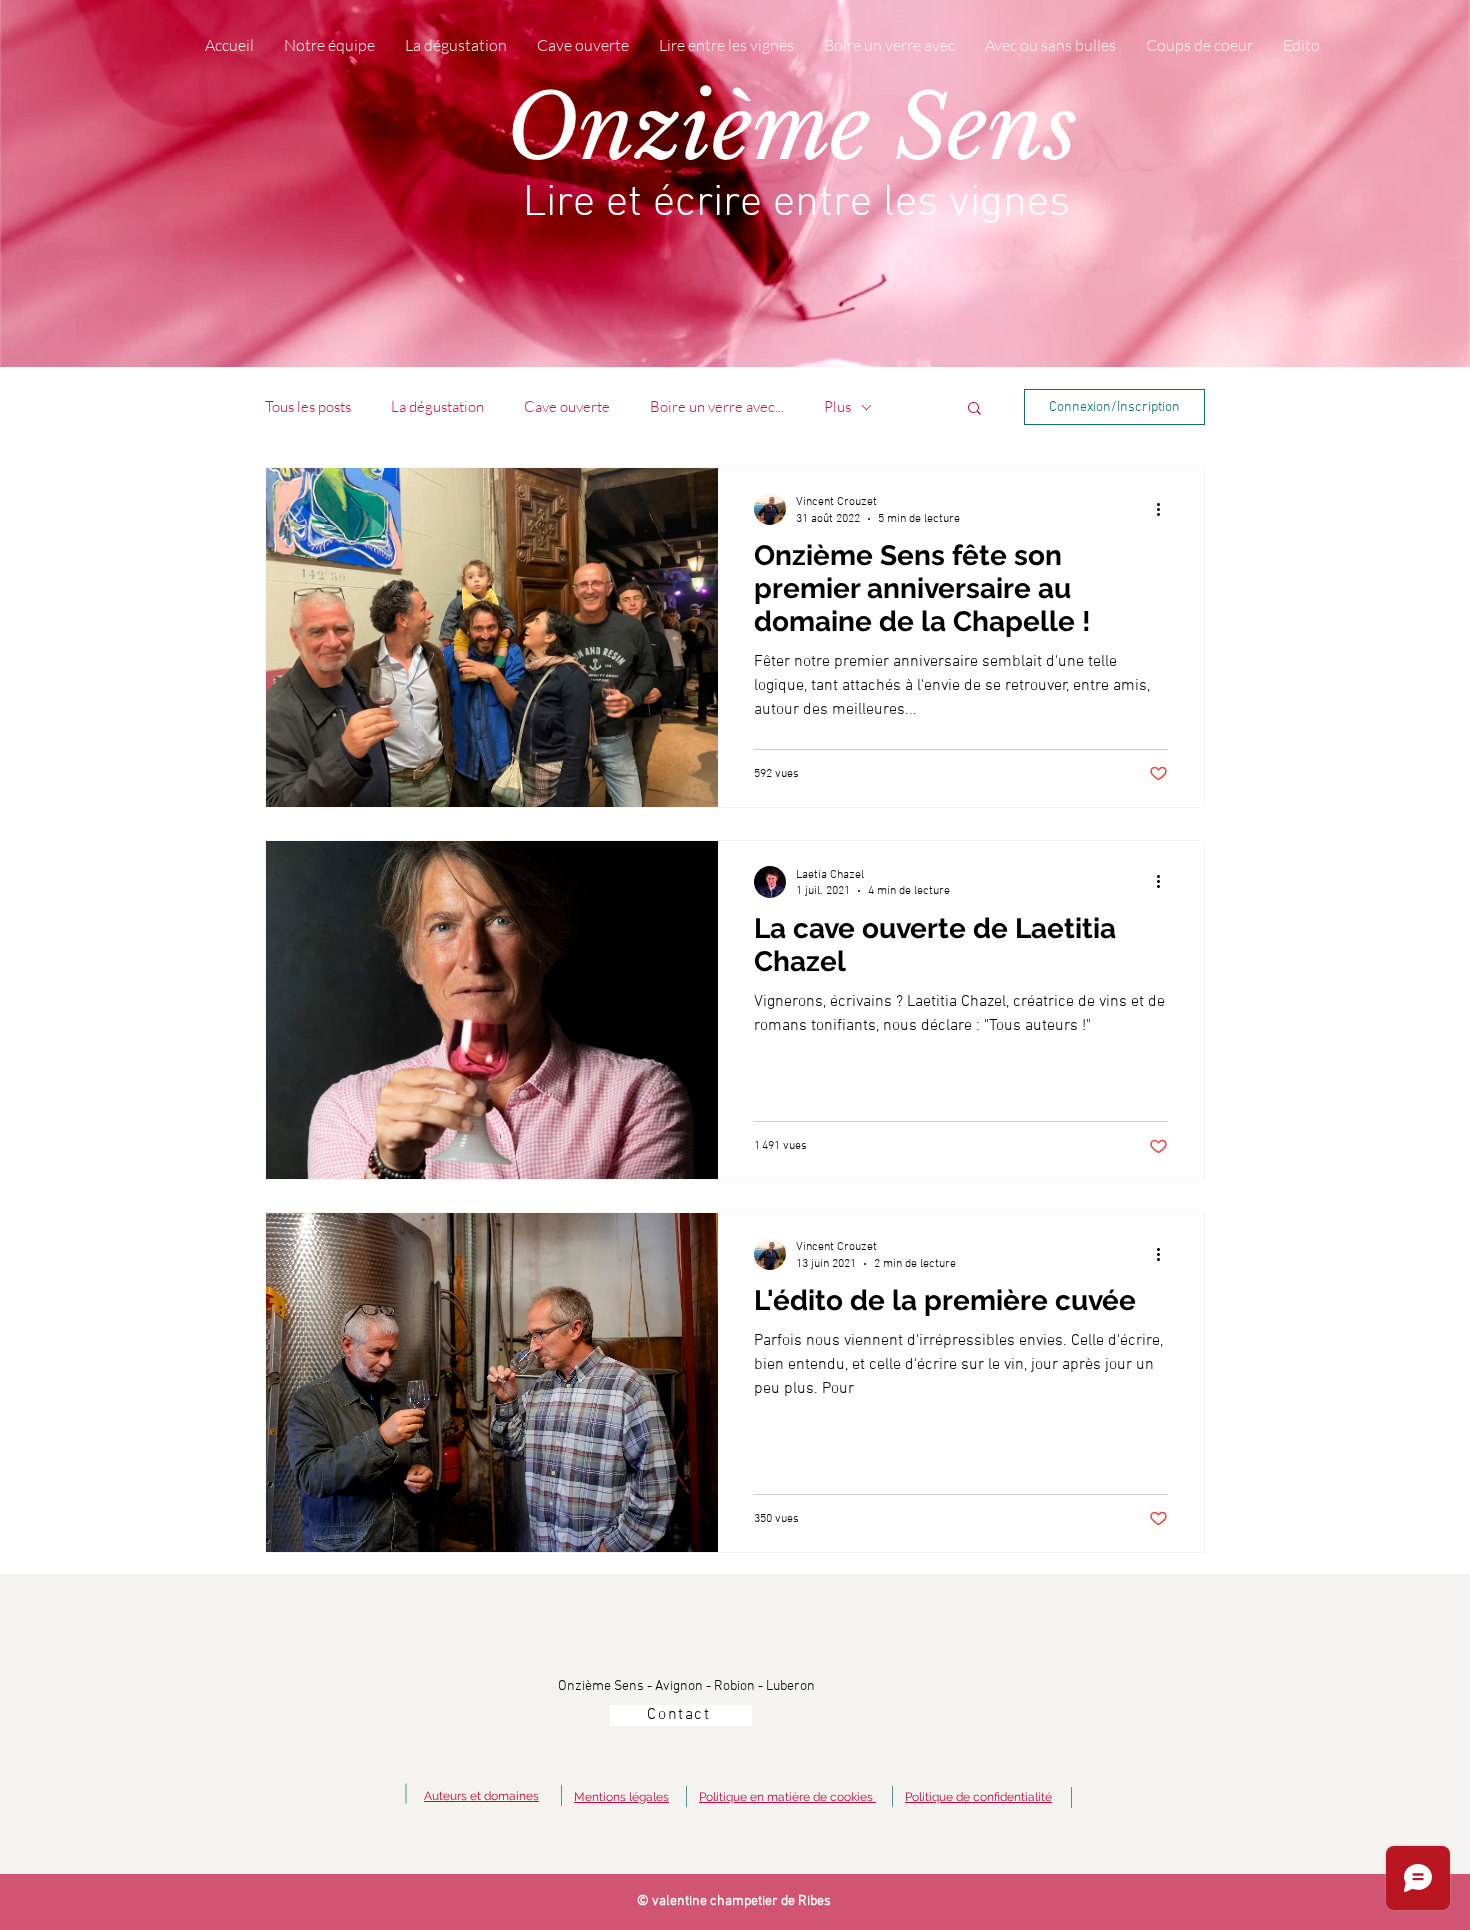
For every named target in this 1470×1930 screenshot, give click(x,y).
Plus (837, 407)
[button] (974, 409)
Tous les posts (308, 407)
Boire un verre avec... (717, 407)
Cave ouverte (567, 407)
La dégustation (437, 407)
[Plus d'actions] (1165, 509)
